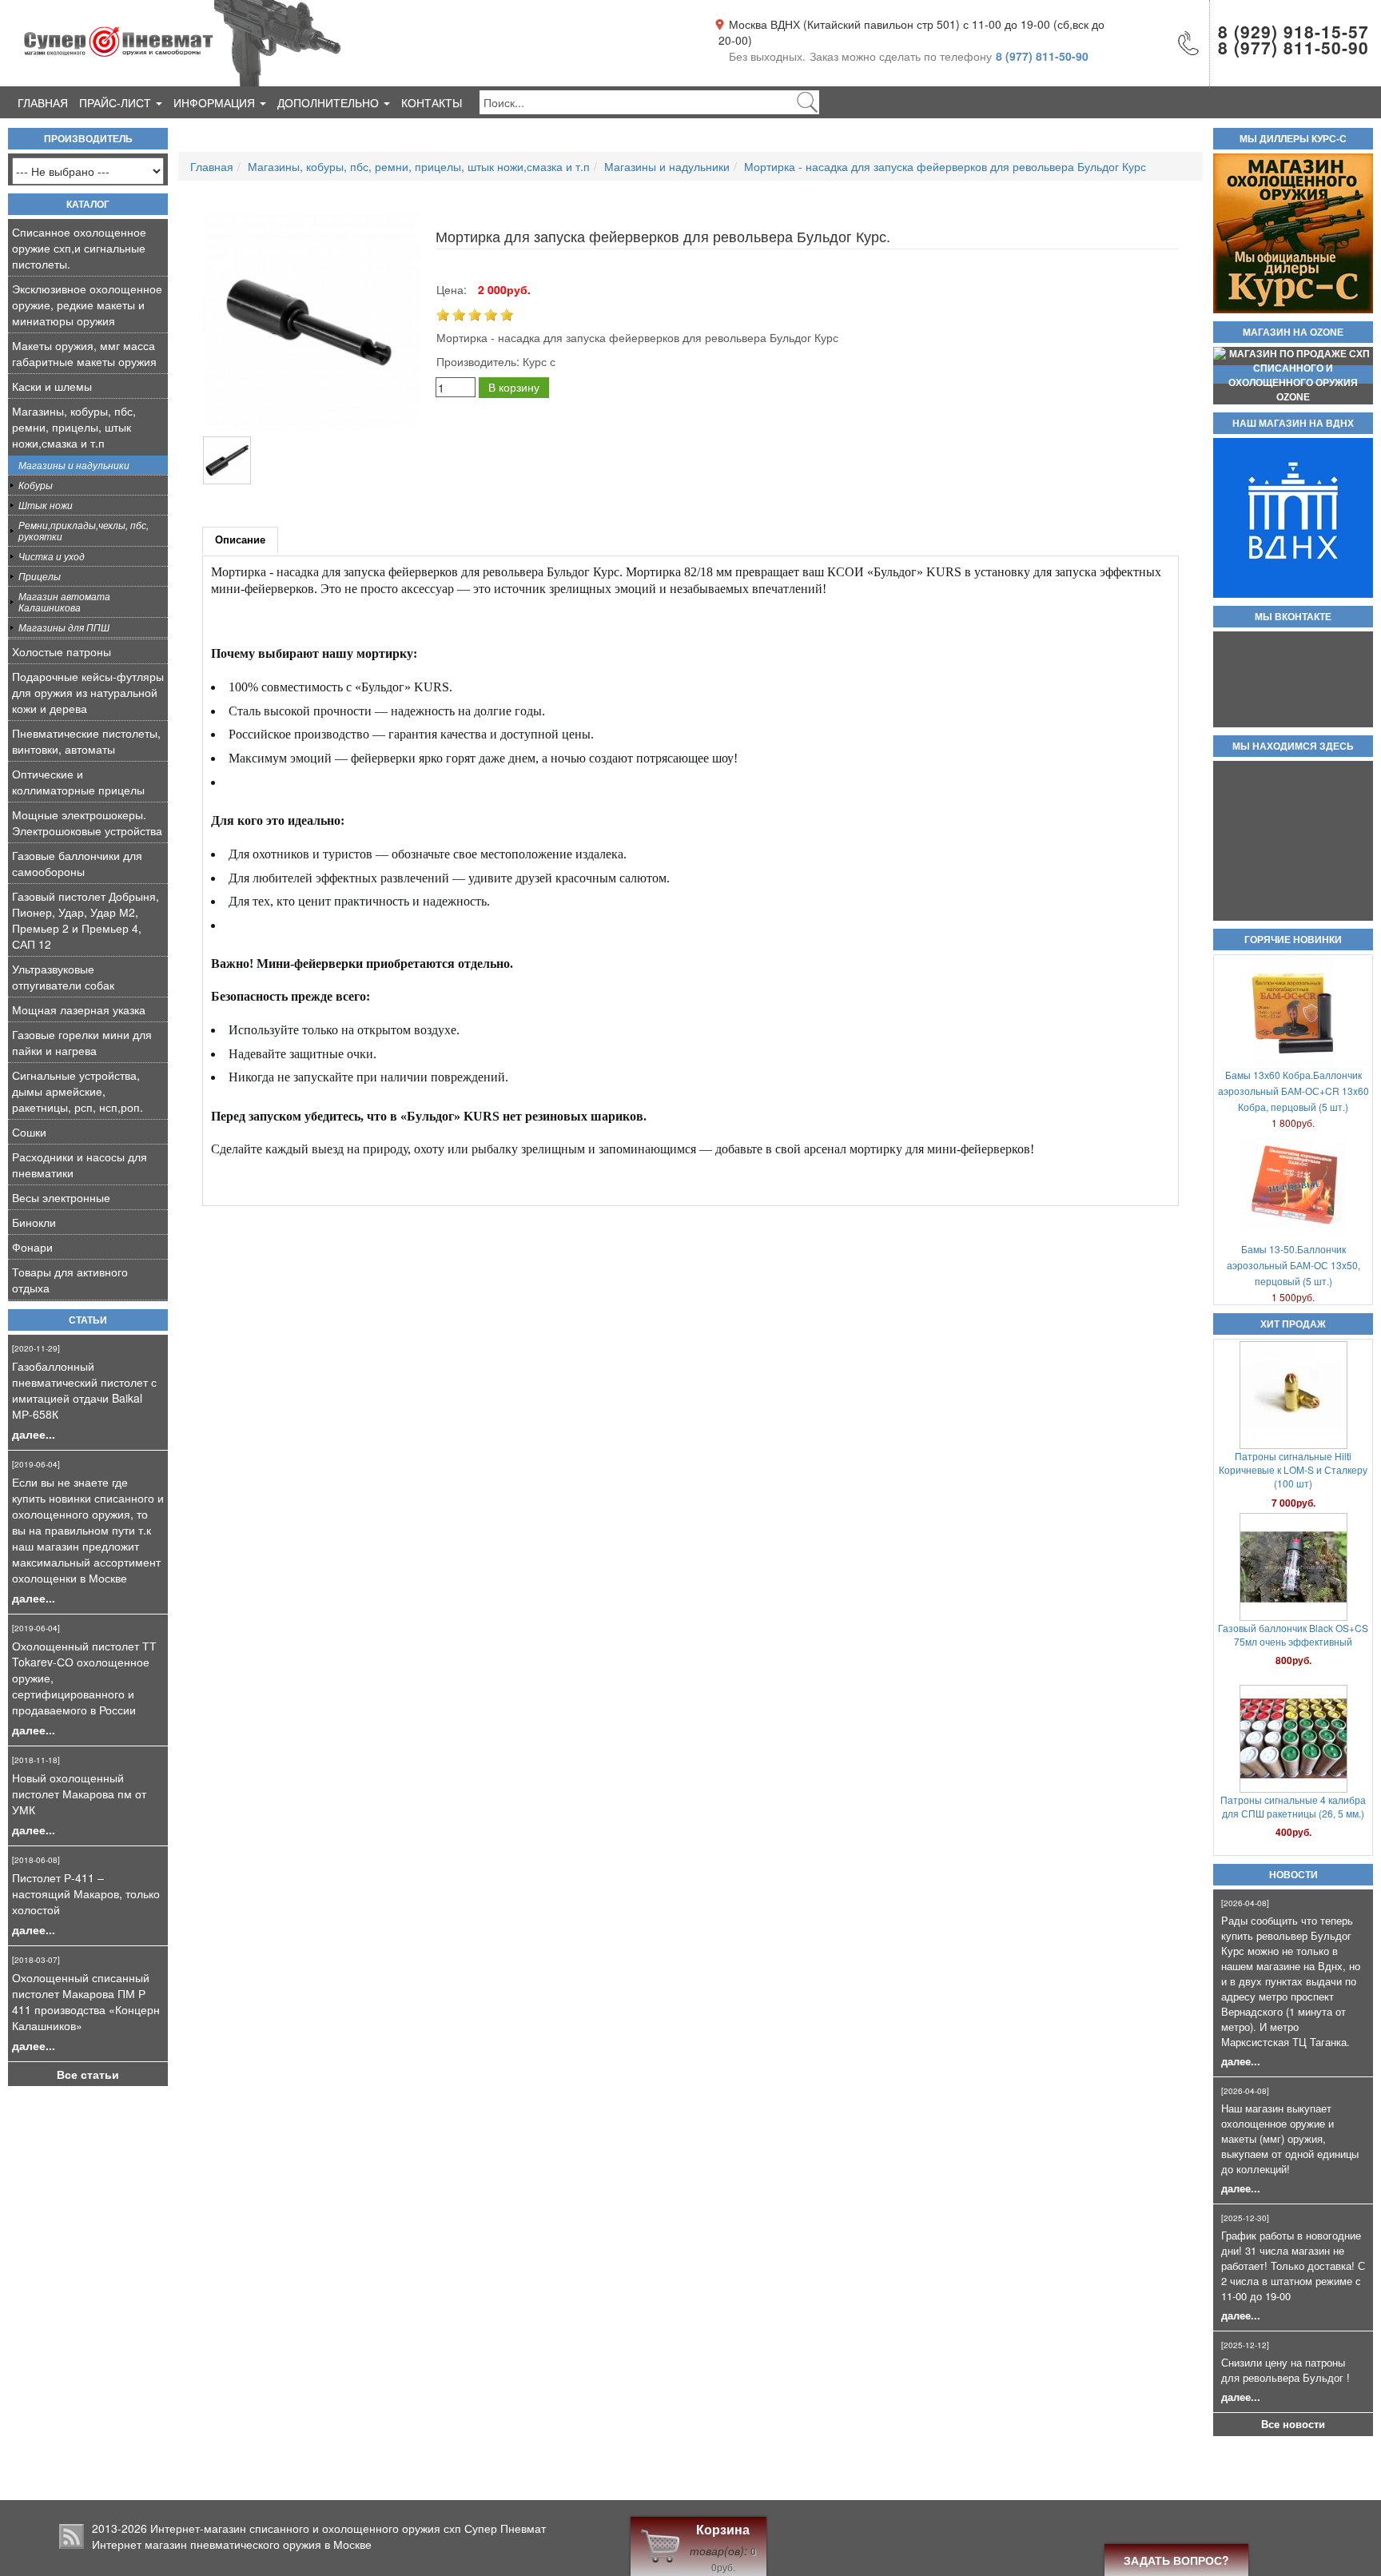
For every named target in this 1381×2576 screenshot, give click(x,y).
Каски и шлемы (52, 386)
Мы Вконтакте (1293, 617)
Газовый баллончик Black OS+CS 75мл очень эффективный (1293, 1463)
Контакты (432, 102)
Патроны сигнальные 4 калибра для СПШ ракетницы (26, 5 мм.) (1293, 1634)
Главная (43, 102)
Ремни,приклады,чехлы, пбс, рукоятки (84, 530)
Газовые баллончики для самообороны (77, 863)
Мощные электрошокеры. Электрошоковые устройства (87, 822)
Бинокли (34, 1222)
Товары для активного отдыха (70, 1280)
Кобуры (36, 485)
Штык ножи (46, 505)
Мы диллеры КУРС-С (1293, 139)
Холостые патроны (62, 651)
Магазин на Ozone (1293, 332)
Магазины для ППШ (64, 627)
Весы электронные (61, 1197)
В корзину (514, 387)
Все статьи (88, 2074)
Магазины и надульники (74, 465)
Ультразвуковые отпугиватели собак (63, 977)
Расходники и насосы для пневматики (80, 1165)
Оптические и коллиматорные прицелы (78, 782)
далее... (34, 1434)
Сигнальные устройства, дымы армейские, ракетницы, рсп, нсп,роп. (78, 1091)
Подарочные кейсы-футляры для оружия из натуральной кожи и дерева (88, 692)
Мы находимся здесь (1293, 747)
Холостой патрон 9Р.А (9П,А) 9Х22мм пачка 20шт (1293, 1806)
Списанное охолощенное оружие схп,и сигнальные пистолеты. (79, 248)
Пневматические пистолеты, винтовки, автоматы (86, 741)
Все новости (1293, 2424)
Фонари (32, 1247)
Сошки (29, 1132)
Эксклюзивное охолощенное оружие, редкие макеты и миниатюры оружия (87, 305)
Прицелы (40, 576)
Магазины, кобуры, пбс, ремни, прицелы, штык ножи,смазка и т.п (74, 427)
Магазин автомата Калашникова (64, 601)
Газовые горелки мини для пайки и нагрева (82, 1042)
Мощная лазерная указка (79, 1009)
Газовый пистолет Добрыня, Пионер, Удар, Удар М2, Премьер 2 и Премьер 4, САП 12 (86, 920)
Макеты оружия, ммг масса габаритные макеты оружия (84, 353)
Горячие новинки (1293, 940)
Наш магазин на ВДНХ (1293, 424)
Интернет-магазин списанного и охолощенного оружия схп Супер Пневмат (348, 2528)
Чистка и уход (52, 556)
